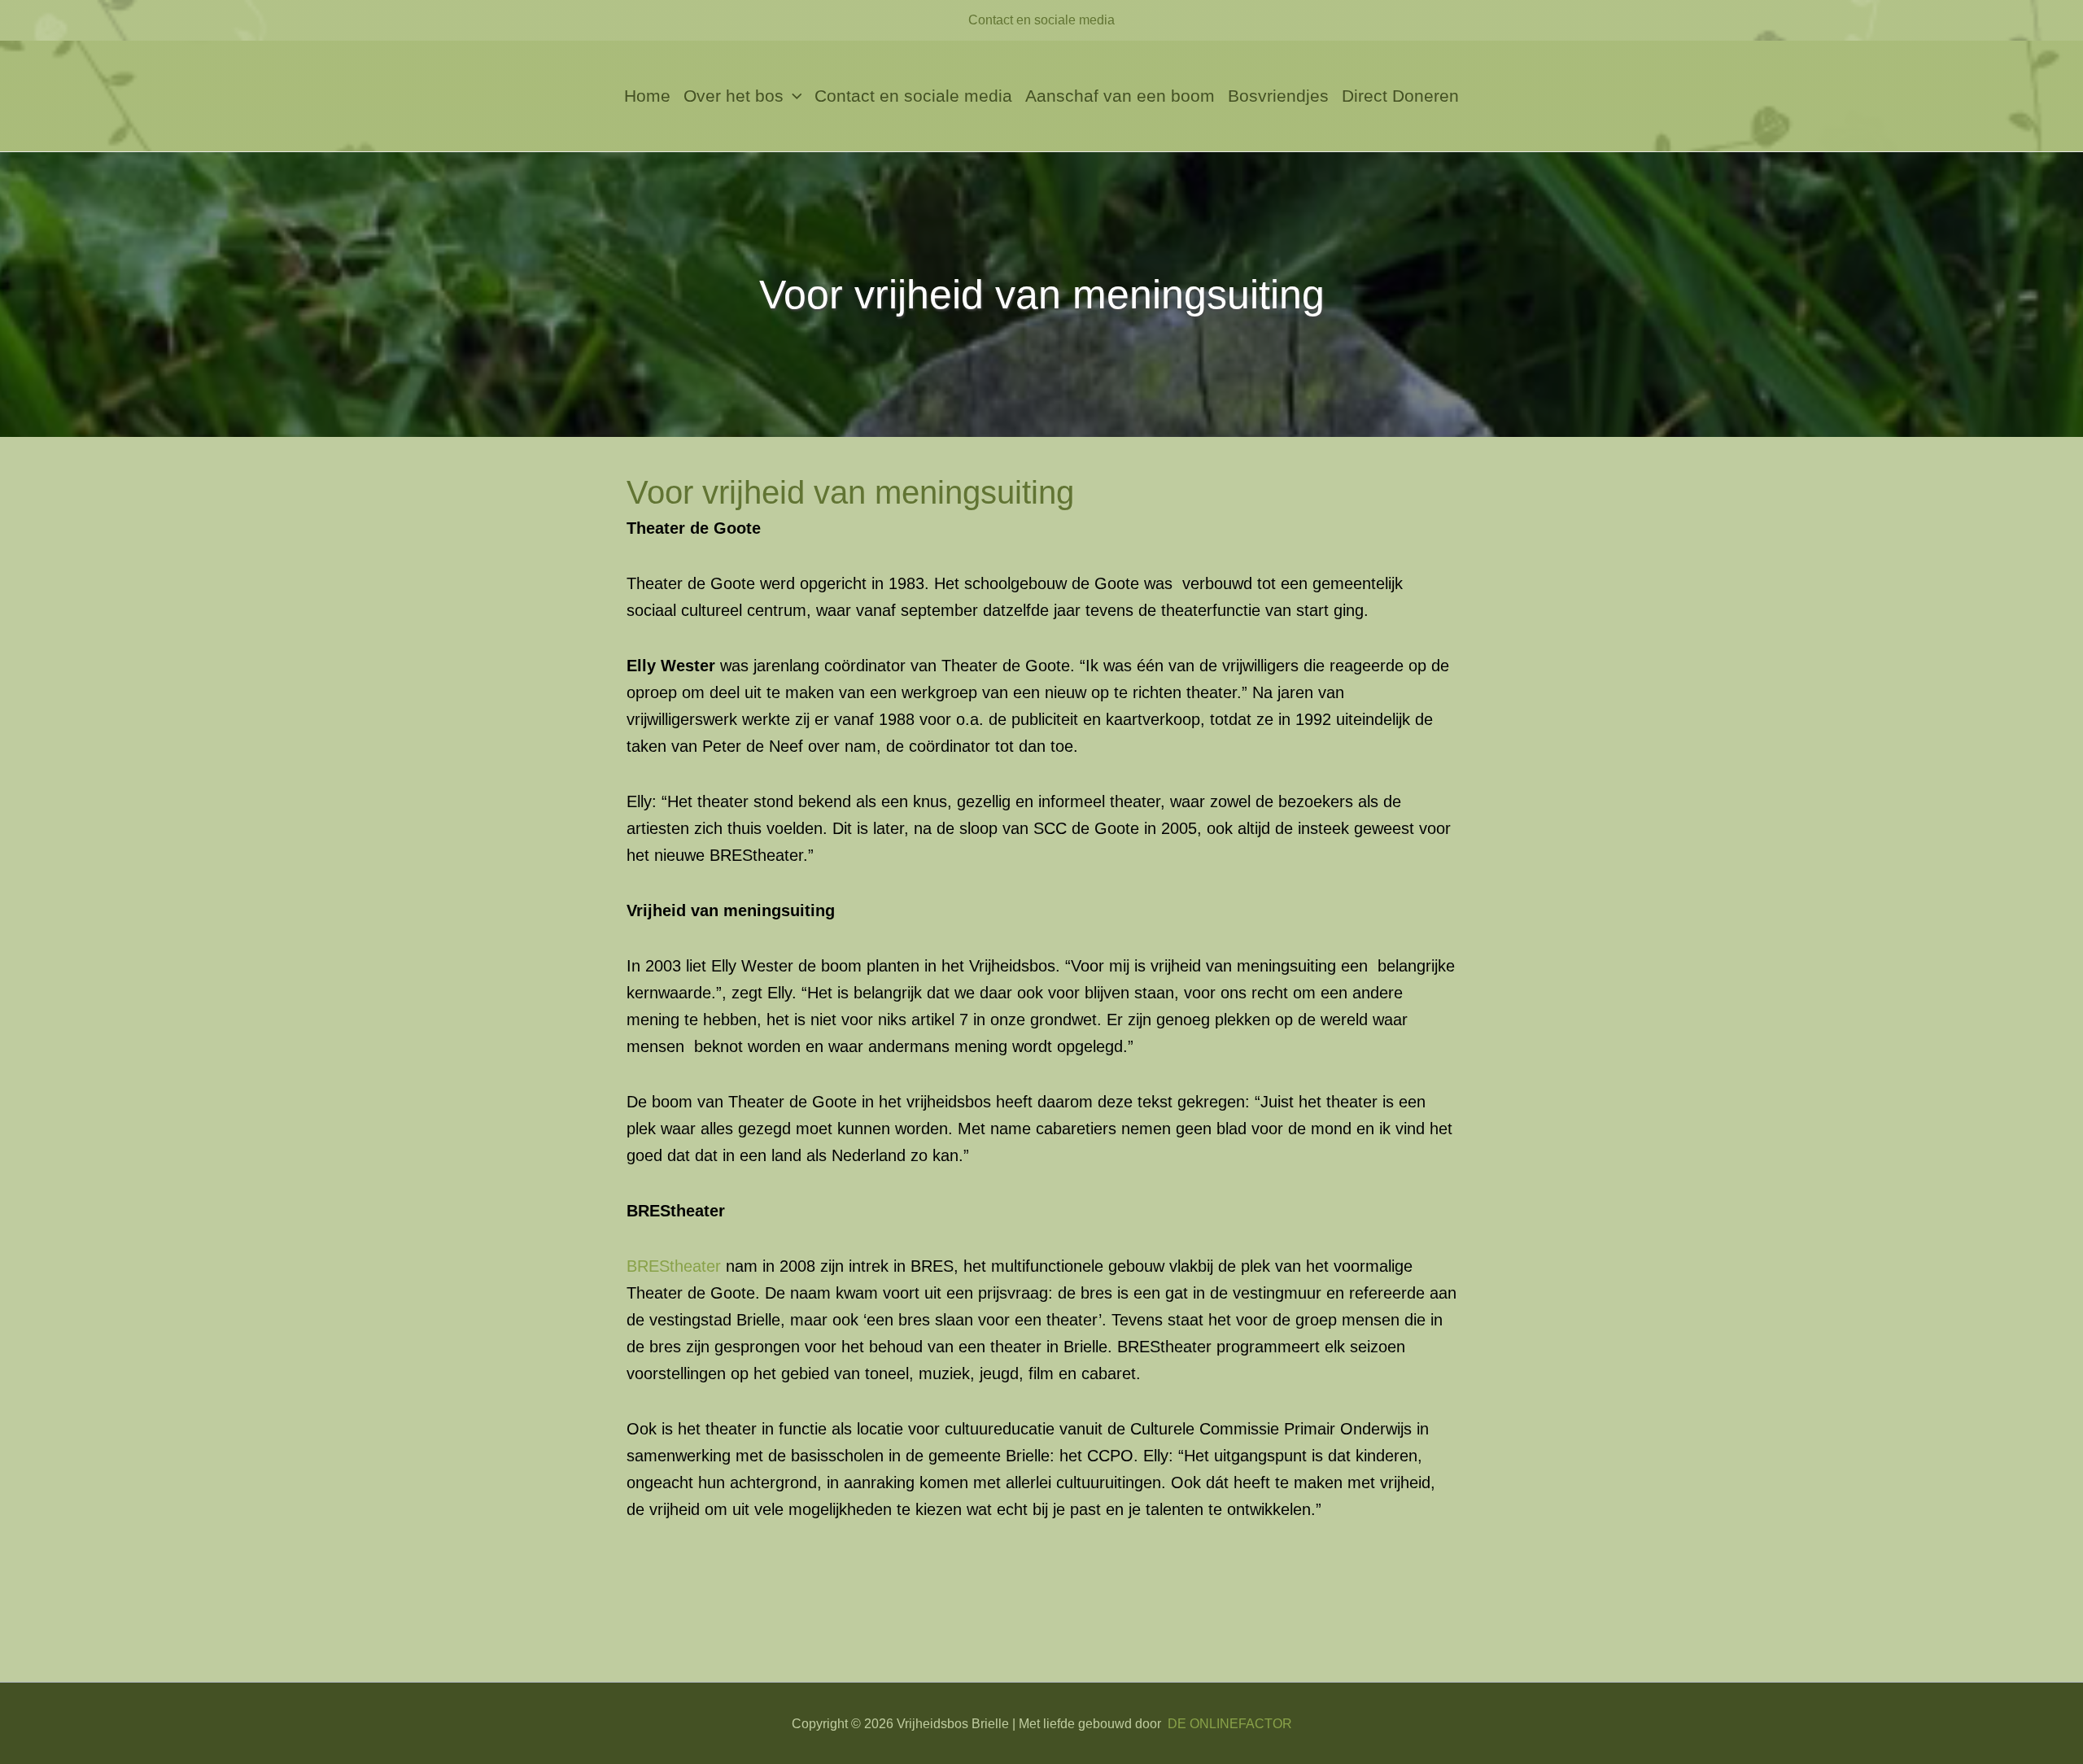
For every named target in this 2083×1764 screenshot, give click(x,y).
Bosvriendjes (1278, 96)
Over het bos (734, 96)
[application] (793, 96)
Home (647, 96)
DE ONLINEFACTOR (1230, 1724)
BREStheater (674, 1266)
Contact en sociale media (1041, 20)
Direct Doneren (1400, 96)
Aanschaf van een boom (1120, 96)
